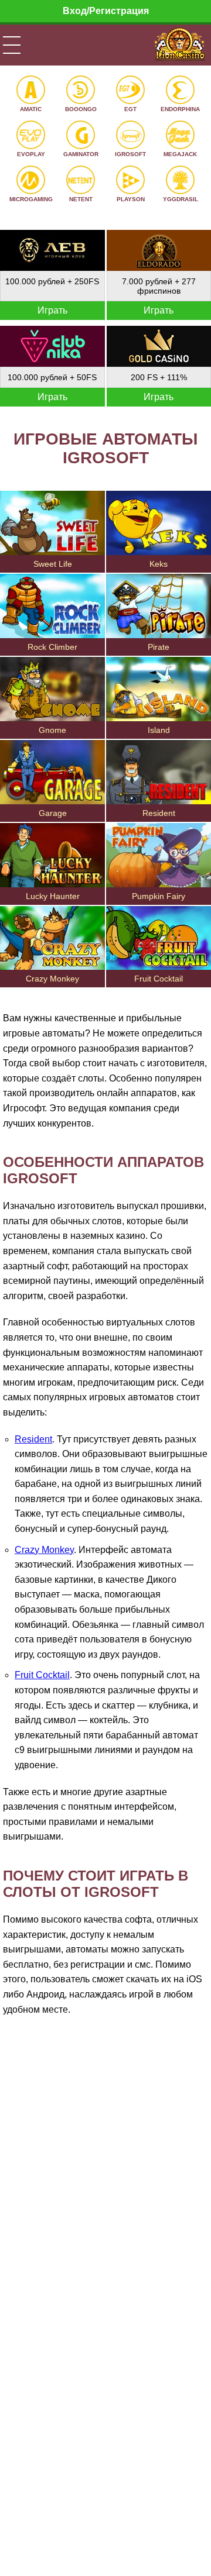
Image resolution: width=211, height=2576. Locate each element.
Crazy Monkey (44, 1550)
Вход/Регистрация (106, 11)
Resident (33, 1439)
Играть (52, 310)
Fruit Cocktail (42, 1675)
